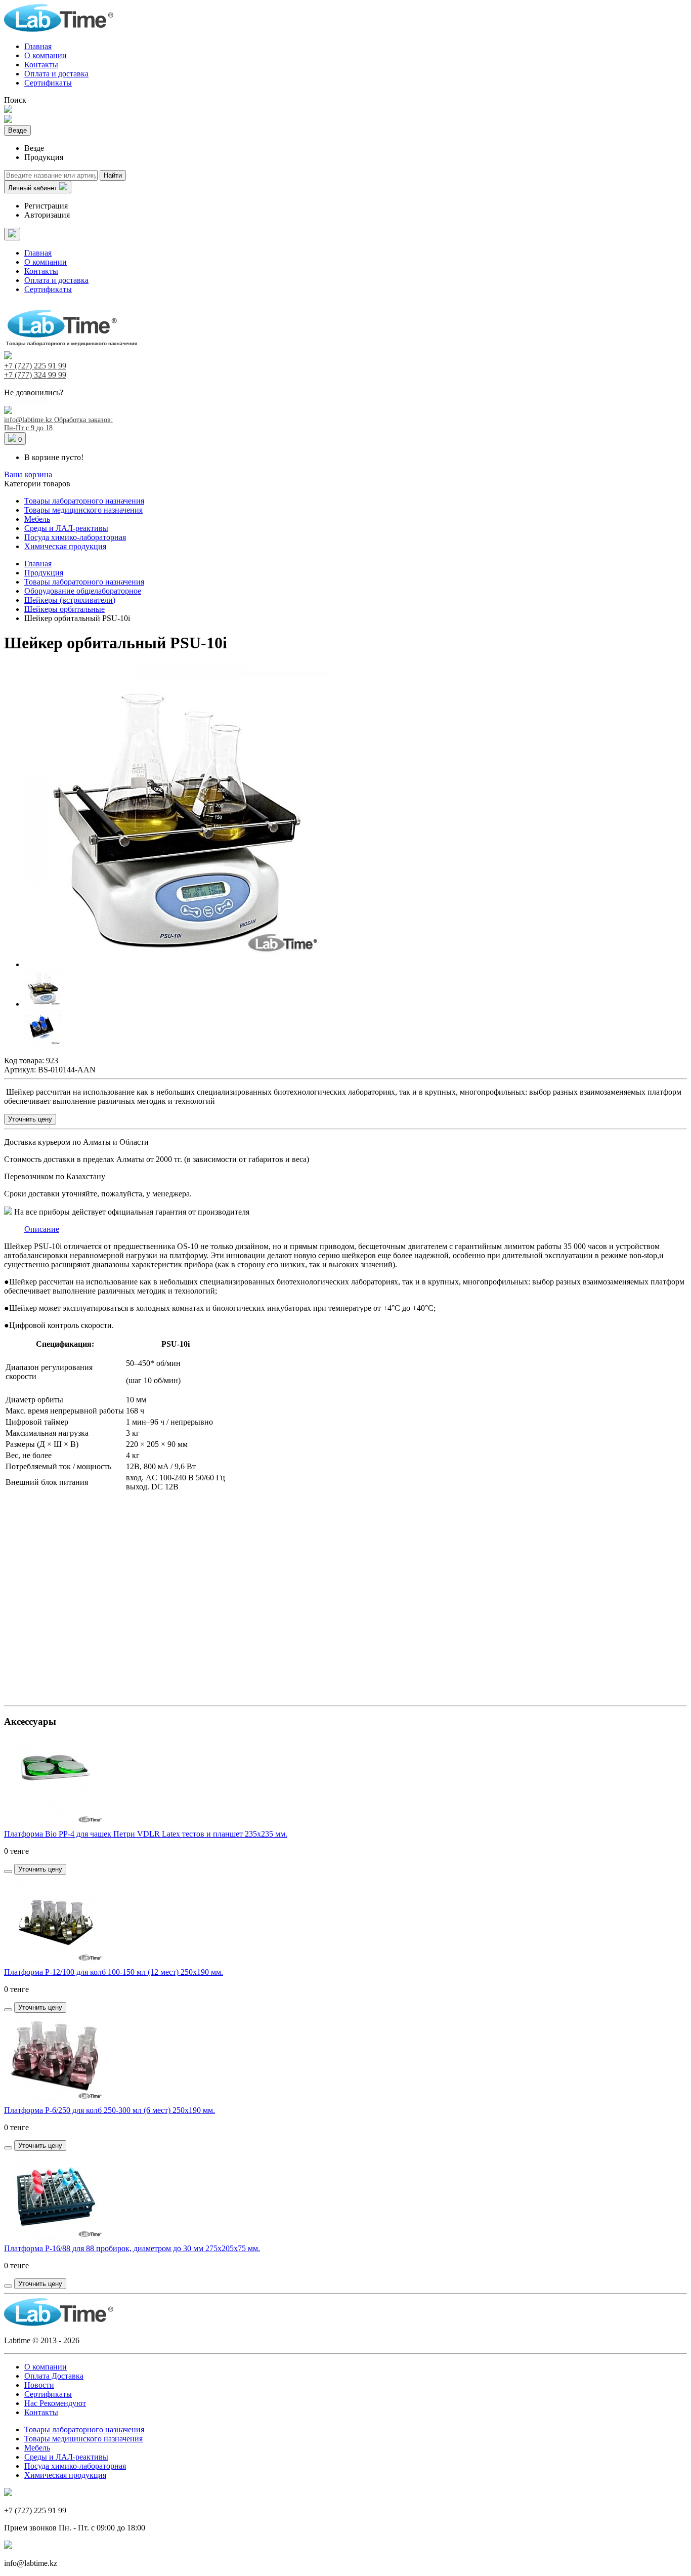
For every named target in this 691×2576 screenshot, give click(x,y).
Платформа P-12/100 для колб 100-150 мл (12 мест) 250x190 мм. (114, 1972)
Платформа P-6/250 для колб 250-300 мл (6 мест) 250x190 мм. (110, 2110)
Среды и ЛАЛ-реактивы (66, 528)
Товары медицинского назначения (83, 510)
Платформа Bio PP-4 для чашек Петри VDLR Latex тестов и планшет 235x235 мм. (146, 1834)
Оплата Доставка (54, 2376)
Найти (113, 175)
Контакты (41, 65)
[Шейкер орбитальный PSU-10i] (176, 964)
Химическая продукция (65, 546)
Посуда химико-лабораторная (75, 537)
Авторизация (47, 215)
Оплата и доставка (56, 74)
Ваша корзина (28, 474)
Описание (42, 1229)
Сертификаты (48, 83)
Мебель (37, 519)
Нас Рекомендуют (55, 2403)
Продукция (44, 573)
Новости (39, 2385)
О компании (46, 55)
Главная (38, 46)
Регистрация (46, 206)
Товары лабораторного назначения (84, 501)
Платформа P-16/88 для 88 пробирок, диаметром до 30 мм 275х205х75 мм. (132, 2248)
